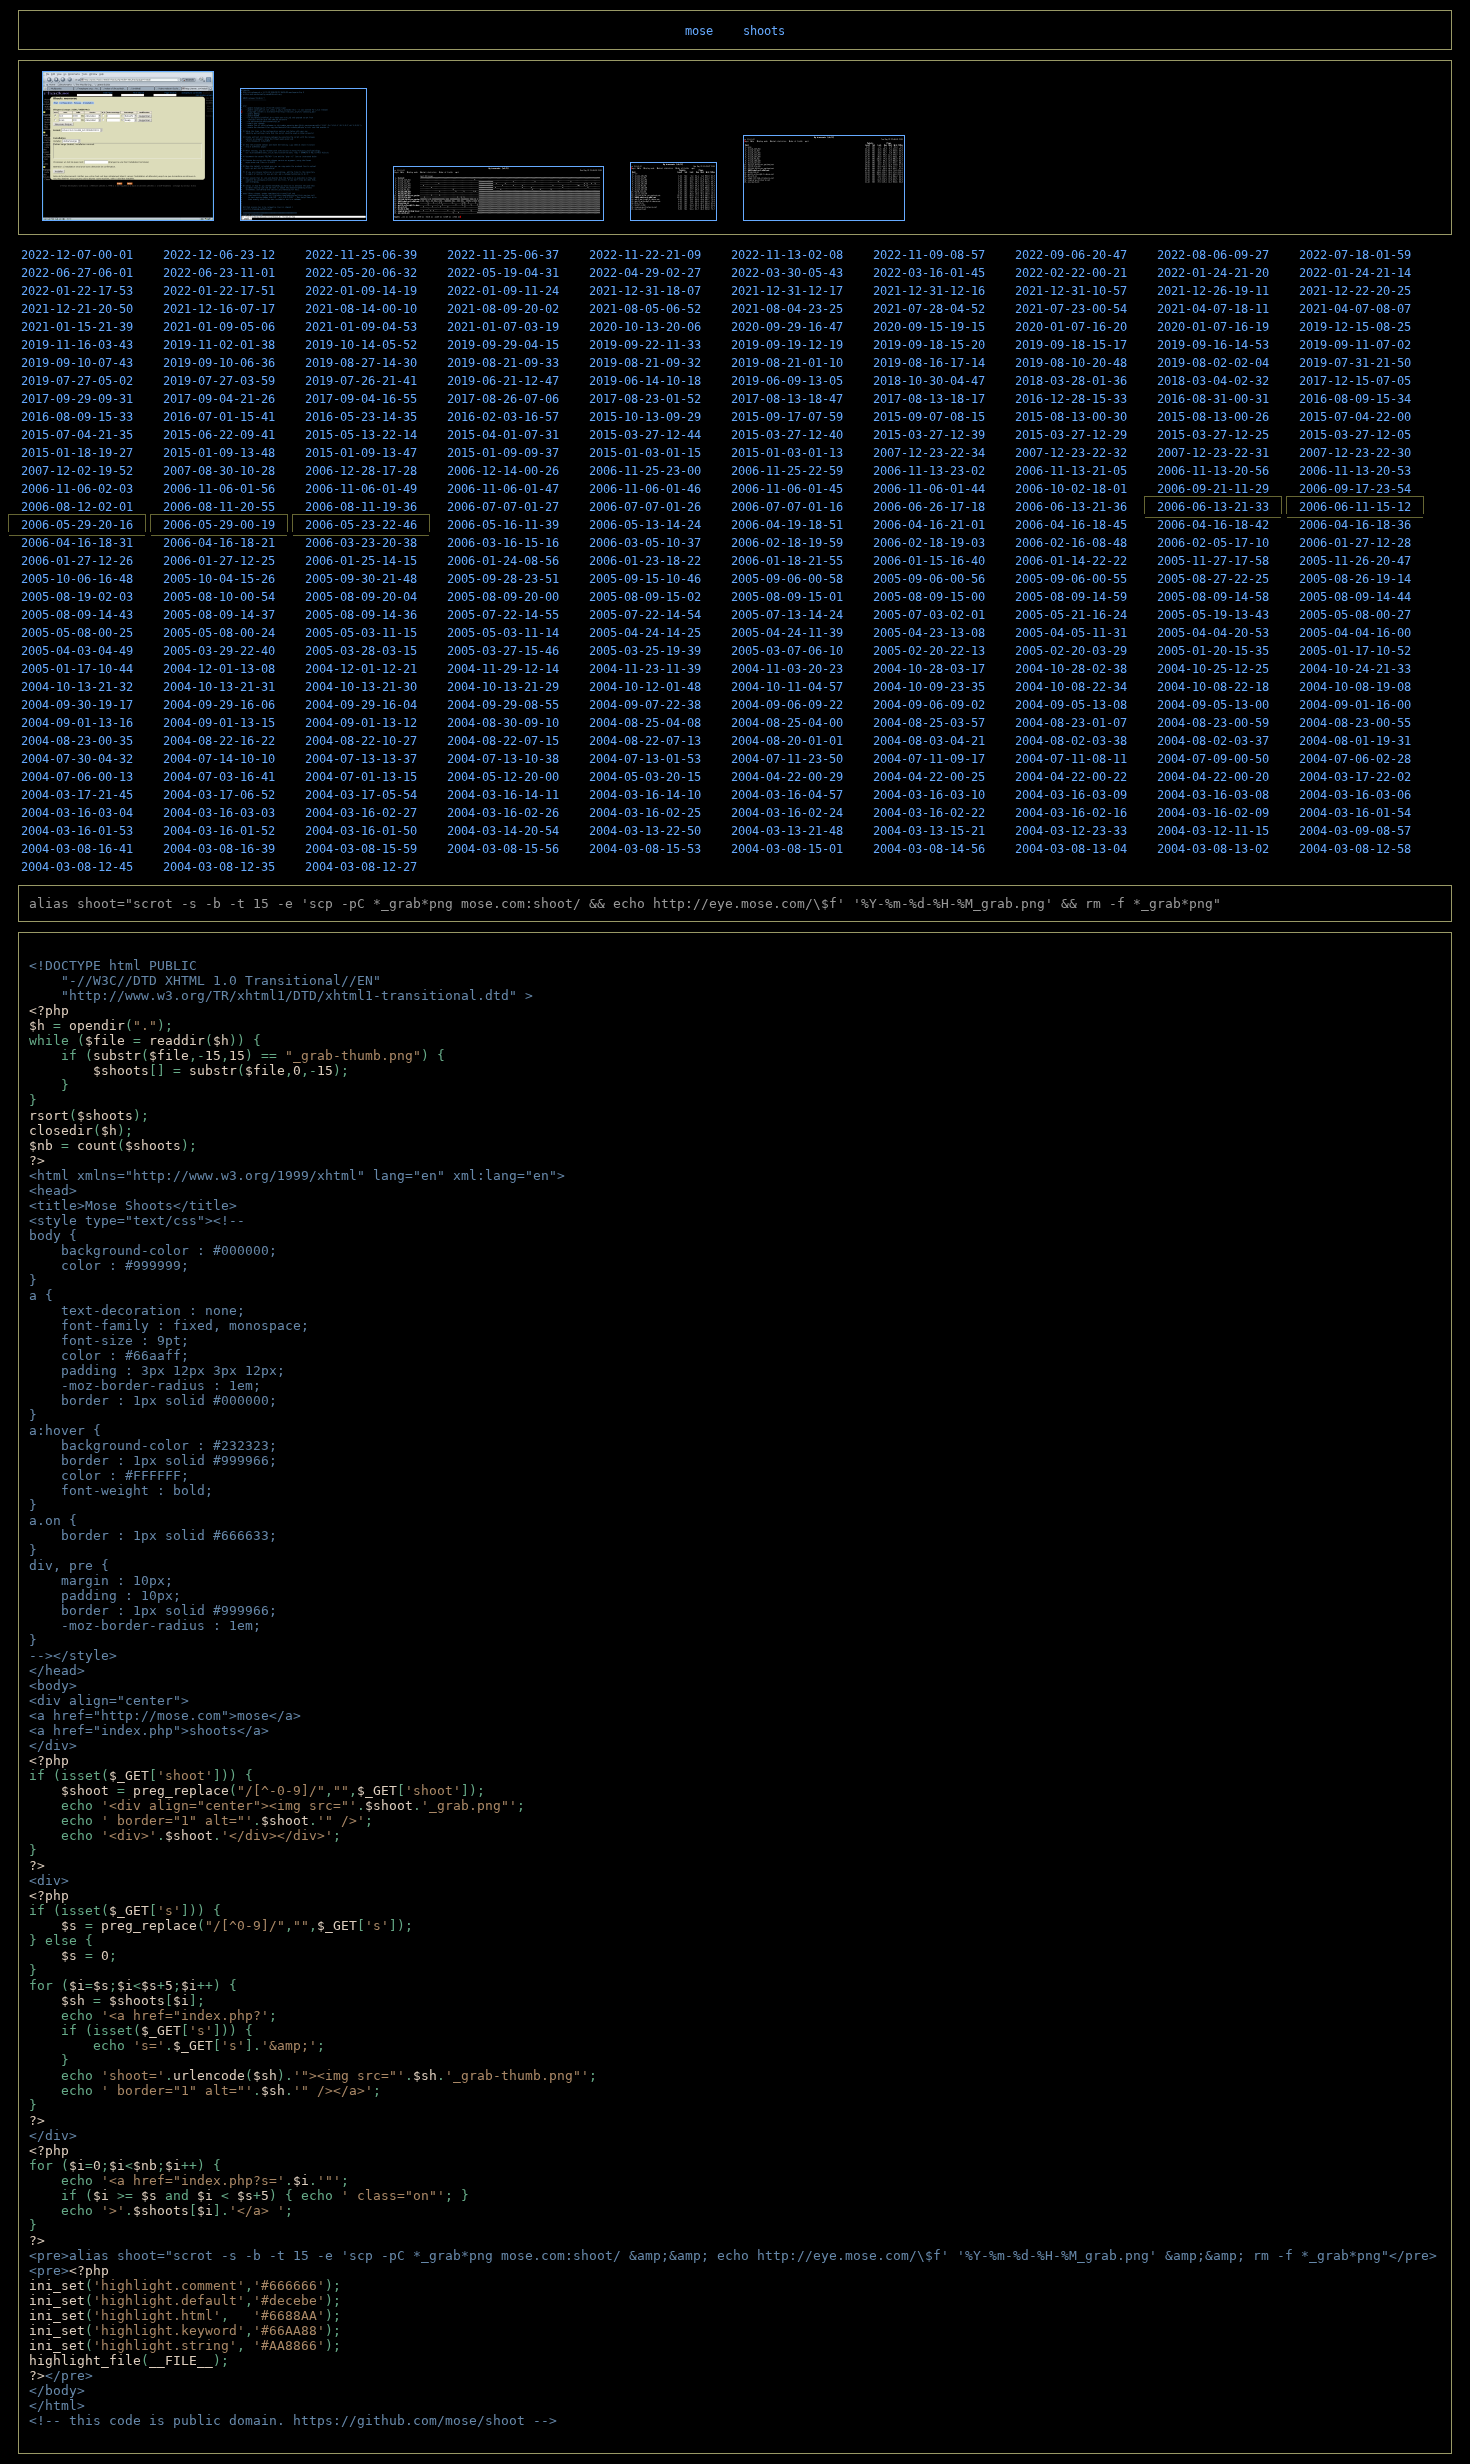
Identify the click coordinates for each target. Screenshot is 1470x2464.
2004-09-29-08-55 (503, 705)
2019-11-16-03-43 (77, 345)
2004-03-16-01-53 (77, 831)
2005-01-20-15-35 (1213, 651)
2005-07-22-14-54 (645, 615)
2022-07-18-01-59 (1355, 255)
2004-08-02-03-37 (1213, 741)
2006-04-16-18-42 (1213, 525)
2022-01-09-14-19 (361, 291)
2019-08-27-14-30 (361, 363)
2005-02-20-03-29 (1071, 651)
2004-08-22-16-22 (219, 741)
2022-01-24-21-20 (1213, 273)
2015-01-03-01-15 (645, 453)
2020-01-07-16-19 (1213, 327)
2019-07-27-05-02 (77, 381)
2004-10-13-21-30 (361, 687)
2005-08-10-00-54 (219, 597)
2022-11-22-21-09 (645, 255)
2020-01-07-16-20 (1071, 327)
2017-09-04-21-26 (219, 399)
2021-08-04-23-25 (787, 309)
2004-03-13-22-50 (645, 831)
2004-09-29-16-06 (219, 705)
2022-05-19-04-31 (503, 273)
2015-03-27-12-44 (645, 435)
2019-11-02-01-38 (219, 345)
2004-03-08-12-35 (219, 867)
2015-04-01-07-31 (503, 435)
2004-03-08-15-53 (645, 849)
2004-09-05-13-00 (1213, 705)
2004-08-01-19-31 (1355, 741)
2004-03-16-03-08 (1213, 795)
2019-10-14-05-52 (361, 345)
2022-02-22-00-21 (1071, 273)
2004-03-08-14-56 (929, 849)
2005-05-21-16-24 (1071, 615)
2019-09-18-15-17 (1071, 345)
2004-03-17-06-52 (219, 795)
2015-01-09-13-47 (361, 453)
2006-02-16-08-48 (1071, 543)
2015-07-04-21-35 (77, 435)
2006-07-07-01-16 (787, 507)
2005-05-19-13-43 (1213, 615)
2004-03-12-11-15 (1213, 831)
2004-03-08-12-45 (77, 867)
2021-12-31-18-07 (645, 291)
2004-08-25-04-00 (787, 723)
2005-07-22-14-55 (503, 615)
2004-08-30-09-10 (503, 723)
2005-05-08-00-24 (219, 633)
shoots (764, 31)
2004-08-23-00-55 (1355, 723)
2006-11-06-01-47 (503, 489)
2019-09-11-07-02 (1355, 345)
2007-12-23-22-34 (929, 453)
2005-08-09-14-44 (1355, 597)
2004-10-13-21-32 (77, 687)
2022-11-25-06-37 (503, 255)
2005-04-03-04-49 (77, 651)
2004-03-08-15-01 (787, 849)
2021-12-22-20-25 (1355, 291)
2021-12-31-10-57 (1071, 291)
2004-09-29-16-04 (361, 705)
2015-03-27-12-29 (1071, 435)
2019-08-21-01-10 (787, 363)
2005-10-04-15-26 (219, 579)
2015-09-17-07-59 (787, 417)
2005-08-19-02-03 (77, 597)
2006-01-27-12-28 (1355, 543)
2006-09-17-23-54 (1355, 489)
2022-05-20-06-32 (361, 273)
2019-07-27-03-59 (219, 381)
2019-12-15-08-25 (1355, 327)
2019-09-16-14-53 (1213, 345)
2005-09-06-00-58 (787, 579)
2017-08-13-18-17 (929, 399)
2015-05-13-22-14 (361, 435)
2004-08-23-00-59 (1213, 723)
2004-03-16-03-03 (219, 813)
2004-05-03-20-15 (645, 777)
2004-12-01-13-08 (219, 669)
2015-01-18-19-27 (77, 453)
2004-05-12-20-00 (503, 777)
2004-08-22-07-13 (645, 741)
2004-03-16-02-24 (787, 813)
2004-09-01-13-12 (361, 723)
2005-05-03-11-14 (503, 633)
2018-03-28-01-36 (1071, 381)
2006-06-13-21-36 (1071, 507)
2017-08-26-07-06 (503, 399)
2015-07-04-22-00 (1355, 417)
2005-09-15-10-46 (645, 579)
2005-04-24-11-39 (787, 633)
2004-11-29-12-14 (503, 669)
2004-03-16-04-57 (787, 795)
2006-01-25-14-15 (361, 561)
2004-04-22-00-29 (787, 777)
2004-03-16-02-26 (503, 813)
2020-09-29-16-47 (787, 327)
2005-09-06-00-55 (1071, 579)
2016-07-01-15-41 (219, 417)
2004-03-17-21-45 (77, 795)
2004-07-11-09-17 (929, 759)
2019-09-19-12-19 (787, 345)
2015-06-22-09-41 (219, 435)
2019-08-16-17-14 (929, 363)
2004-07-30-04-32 (77, 759)
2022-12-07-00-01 (77, 255)
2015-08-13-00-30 (1071, 417)
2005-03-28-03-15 (361, 651)
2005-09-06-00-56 (929, 579)
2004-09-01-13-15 (219, 723)
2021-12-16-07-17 (219, 309)
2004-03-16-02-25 (645, 813)
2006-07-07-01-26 (645, 507)
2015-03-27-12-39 (929, 435)
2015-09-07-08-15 (929, 417)
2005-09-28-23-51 (503, 579)
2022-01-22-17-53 (77, 291)
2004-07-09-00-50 (1213, 759)
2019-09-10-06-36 (219, 363)
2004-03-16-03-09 (1071, 795)
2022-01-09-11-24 (503, 291)
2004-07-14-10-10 (219, 759)
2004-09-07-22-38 (645, 705)
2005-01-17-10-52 (1355, 651)
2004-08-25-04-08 (645, 723)
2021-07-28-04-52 (929, 309)
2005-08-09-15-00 (929, 597)
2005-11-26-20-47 (1355, 561)
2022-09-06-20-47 (1071, 255)
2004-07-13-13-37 (361, 759)
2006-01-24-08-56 (503, 561)
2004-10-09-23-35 (929, 687)
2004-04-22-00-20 (1213, 777)
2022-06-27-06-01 (77, 273)
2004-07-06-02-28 (1355, 759)
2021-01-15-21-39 (77, 327)
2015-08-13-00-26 (1213, 417)
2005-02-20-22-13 (929, 651)
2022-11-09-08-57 (929, 255)
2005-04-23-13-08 (929, 633)
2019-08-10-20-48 (1071, 363)
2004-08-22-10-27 (361, 741)
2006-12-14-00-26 (503, 471)
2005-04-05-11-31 (1071, 633)
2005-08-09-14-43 (77, 615)
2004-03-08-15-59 (361, 849)
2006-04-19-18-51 (787, 525)
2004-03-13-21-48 (787, 831)
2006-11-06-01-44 (929, 489)
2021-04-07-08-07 (1355, 309)
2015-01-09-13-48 (219, 453)
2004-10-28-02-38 (1071, 669)
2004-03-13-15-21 (929, 831)
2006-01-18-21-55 (787, 561)
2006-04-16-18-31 (77, 543)
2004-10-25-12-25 (1213, 669)
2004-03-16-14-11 (503, 795)
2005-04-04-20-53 (1213, 633)
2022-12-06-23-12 (219, 255)
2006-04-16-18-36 (1355, 525)
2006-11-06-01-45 (787, 489)
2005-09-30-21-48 (361, 579)
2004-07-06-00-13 (77, 777)
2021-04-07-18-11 (1213, 309)
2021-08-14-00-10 (361, 309)
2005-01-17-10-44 (77, 669)
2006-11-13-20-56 (1213, 471)
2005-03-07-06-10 (787, 651)
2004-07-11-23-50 (787, 759)
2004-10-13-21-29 (503, 687)
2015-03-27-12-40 (787, 435)
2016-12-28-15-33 (1071, 399)
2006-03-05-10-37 (645, 543)
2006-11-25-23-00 (645, 471)
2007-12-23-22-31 (1213, 453)
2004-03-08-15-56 (503, 849)
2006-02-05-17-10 (1213, 543)
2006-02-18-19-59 (787, 543)
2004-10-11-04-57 (787, 687)
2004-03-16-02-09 (1213, 813)
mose (699, 31)
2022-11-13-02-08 (787, 255)
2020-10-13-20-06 (645, 327)
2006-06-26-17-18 (929, 507)
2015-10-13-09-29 (645, 417)
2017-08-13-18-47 (787, 399)
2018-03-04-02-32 (1213, 381)
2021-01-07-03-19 (503, 327)
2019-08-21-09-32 (645, 363)
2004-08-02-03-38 (1071, 741)
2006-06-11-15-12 (1355, 507)
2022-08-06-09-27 (1213, 255)
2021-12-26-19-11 (1213, 291)
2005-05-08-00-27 (1355, 615)
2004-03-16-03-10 (929, 795)
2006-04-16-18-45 (1071, 525)
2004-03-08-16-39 (219, 849)
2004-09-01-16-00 (1355, 705)
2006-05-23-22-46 (361, 525)
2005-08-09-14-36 (361, 615)
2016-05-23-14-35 (361, 417)
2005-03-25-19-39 (645, 651)
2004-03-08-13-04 (1071, 849)
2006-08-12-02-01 (77, 507)
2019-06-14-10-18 (645, 381)
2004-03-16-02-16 (1071, 813)
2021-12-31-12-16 (929, 291)
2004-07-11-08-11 (1071, 759)
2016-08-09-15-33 (77, 417)
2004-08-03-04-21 (929, 741)
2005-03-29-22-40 (219, 651)
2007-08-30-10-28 (219, 471)
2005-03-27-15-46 (503, 651)
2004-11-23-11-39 (645, 669)
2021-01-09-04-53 (361, 327)
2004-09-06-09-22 (787, 705)
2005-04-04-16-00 (1355, 633)
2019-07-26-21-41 (361, 381)
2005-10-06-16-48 (77, 579)
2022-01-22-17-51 (219, 291)
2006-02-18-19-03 (929, 543)
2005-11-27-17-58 (1213, 561)
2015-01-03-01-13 (787, 453)
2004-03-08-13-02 (1213, 849)
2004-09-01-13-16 (77, 723)
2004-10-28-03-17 (929, 669)
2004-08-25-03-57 (929, 723)
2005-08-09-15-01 (787, 597)
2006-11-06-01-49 (361, 489)
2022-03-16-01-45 (929, 273)
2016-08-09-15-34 (1355, 399)
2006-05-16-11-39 (503, 525)
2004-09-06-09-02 (929, 705)
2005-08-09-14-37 (219, 615)
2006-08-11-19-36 (361, 507)
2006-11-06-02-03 (77, 489)
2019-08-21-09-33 (503, 363)
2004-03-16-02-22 (929, 813)
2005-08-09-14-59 (1071, 597)
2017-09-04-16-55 (361, 399)
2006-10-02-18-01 (1071, 489)
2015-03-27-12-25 (1213, 435)
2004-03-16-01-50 (361, 831)
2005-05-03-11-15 (361, 633)
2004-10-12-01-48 (645, 687)
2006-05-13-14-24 (645, 525)
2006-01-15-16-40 (929, 561)
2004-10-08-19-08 (1355, 687)
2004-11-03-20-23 (787, 669)
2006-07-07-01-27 (503, 507)
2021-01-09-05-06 (219, 327)
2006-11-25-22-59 (787, 471)
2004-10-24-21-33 (1355, 669)
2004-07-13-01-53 (645, 759)
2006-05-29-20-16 (77, 525)
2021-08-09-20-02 (503, 309)
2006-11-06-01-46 (645, 489)
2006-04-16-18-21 (219, 543)
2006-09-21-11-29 (1213, 489)
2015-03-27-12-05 (1355, 435)
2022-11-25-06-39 (361, 255)
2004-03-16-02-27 (361, 813)
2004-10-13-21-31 (219, 687)
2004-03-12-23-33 (1071, 831)
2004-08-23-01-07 (1071, 723)
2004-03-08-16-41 (77, 849)
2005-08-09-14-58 (1213, 597)
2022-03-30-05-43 (787, 273)
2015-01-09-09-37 (503, 453)
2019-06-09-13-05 (787, 381)
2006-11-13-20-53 (1355, 471)
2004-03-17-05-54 (361, 795)
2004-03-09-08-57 (1355, 831)
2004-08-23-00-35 (77, 741)
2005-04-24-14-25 (645, 633)
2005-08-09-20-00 (503, 597)
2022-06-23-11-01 (219, 273)
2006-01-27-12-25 (219, 561)
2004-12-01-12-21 (361, 669)
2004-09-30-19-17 (77, 705)
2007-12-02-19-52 (77, 471)
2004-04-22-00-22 (1071, 777)
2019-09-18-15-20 (929, 345)
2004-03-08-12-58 (1355, 849)
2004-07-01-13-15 (361, 777)
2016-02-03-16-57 (503, 417)
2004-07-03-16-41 (219, 777)
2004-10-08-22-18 (1213, 687)
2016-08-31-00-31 (1213, 399)
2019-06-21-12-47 (503, 381)
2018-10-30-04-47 (929, 381)
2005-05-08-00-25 (77, 633)
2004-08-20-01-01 (787, 741)
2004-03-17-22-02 (1355, 777)
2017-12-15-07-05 (1355, 381)
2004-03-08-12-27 (361, 867)
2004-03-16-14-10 (645, 795)
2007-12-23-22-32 (1071, 453)
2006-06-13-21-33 (1213, 507)
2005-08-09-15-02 (645, 597)
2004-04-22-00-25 (929, 777)
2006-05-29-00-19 (219, 525)
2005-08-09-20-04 (361, 597)
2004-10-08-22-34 (1071, 687)
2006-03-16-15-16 (503, 543)
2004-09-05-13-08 (1071, 705)
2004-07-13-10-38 (503, 759)
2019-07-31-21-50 (1355, 363)
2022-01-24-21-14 (1355, 273)
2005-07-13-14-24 (787, 615)
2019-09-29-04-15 (503, 345)
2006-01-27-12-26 (77, 561)
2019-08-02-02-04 (1213, 363)
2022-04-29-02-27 (645, 273)
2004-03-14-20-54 (503, 831)
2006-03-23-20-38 (361, 543)
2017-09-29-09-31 (77, 399)
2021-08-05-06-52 (645, 309)
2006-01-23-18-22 (645, 561)
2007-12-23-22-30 (1355, 453)
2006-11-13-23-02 (929, 471)
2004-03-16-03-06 (1355, 795)
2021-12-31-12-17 (787, 291)
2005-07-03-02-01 (929, 615)
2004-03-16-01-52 (219, 831)
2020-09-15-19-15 (929, 327)
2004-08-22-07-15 (503, 741)
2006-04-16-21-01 (929, 525)
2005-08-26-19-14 (1355, 579)
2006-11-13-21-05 (1071, 471)
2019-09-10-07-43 (77, 363)
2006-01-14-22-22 (1071, 561)
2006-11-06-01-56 (219, 489)
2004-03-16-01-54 (1355, 813)
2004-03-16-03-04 (77, 813)
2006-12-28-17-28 (361, 471)
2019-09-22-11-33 (645, 345)
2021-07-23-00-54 (1071, 309)
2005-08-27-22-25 (1213, 579)
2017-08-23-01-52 (645, 399)
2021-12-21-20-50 (77, 309)
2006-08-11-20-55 (219, 507)
